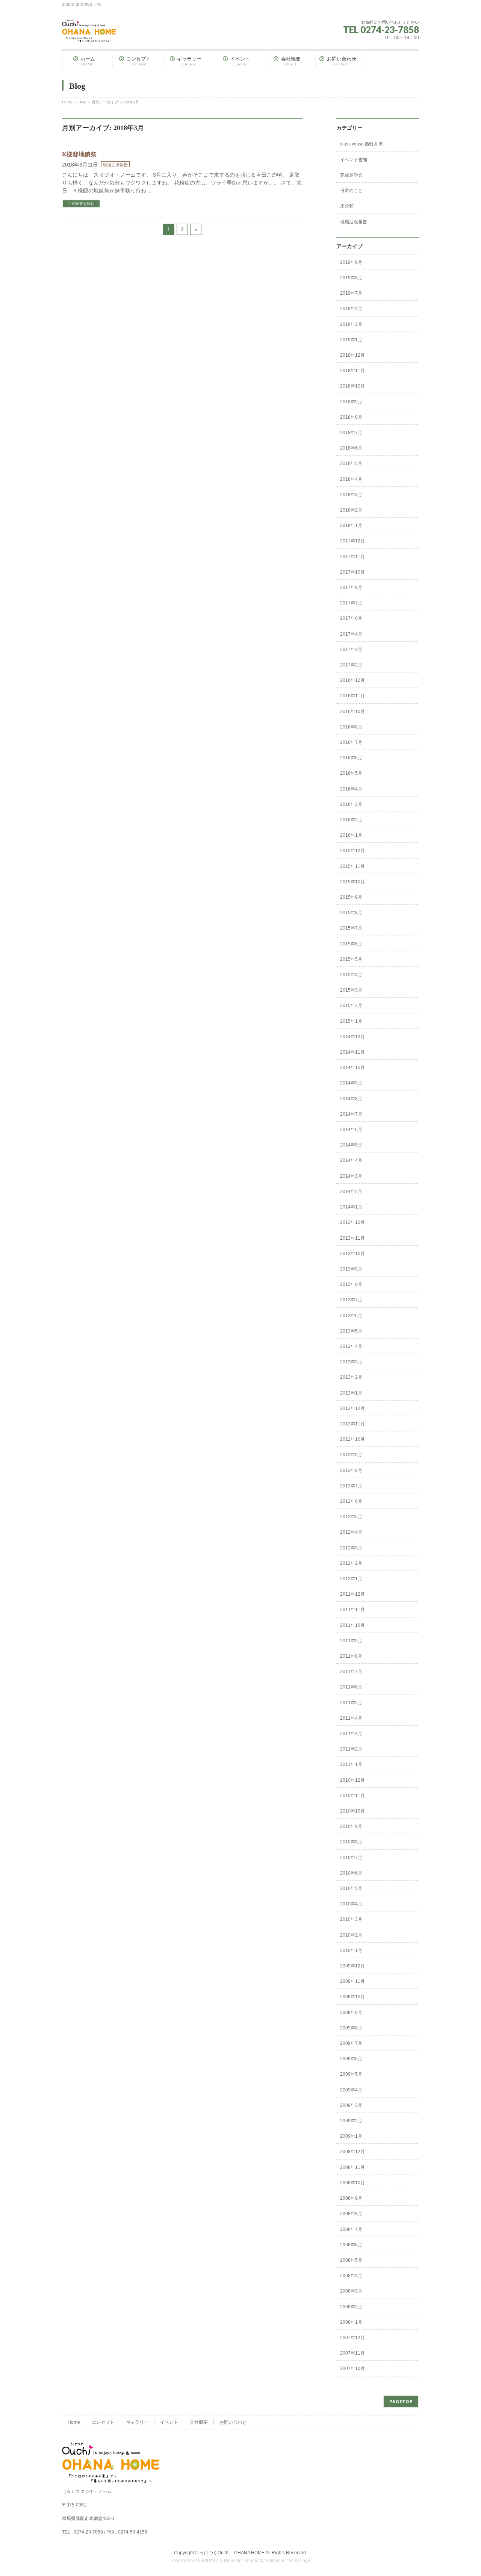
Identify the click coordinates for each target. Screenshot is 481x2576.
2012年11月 (352, 1424)
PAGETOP (401, 2401)
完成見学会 (351, 175)
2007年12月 (352, 2338)
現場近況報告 (115, 165)
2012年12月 (352, 1408)
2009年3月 (351, 2105)
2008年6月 (351, 2245)
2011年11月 (352, 1610)
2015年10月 (352, 882)
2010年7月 (351, 1858)
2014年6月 (351, 1130)
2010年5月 (351, 1888)
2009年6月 (351, 2059)
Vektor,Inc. (276, 2561)
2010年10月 (352, 1811)
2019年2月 (351, 324)
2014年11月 (352, 1052)
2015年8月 (351, 913)
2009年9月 (351, 2013)
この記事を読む (81, 204)
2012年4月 (351, 1532)
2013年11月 (352, 1238)
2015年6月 (351, 944)
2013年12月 (352, 1222)
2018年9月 (351, 402)
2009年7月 (351, 2043)
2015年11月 (352, 866)
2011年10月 (352, 1625)
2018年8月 (351, 417)
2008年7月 (351, 2229)
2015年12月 (352, 851)
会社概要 (199, 2422)
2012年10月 (352, 1439)
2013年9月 (351, 1269)
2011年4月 (351, 1718)
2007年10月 (352, 2369)
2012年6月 (351, 1501)
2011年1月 (351, 1764)
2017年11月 (352, 557)
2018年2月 (351, 510)
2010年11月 (352, 1796)
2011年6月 (351, 1687)
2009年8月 (351, 2028)
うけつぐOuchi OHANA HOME (232, 2553)
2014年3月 (351, 1176)
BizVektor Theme (241, 2561)
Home (74, 2422)
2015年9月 (351, 897)
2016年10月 (352, 712)
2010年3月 (351, 1919)
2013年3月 (351, 1362)
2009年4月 (351, 2090)
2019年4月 (351, 309)
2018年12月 (352, 355)
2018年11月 (352, 371)
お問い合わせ (233, 2422)
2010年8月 (351, 1842)
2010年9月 (351, 1826)
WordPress (207, 2561)
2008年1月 (351, 2322)
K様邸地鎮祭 (79, 154)
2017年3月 (351, 650)
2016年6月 (351, 758)
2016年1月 (351, 835)
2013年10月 (352, 1254)
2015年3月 (351, 990)
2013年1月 (351, 1393)
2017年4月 (351, 634)
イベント (169, 2422)
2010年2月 (351, 1935)
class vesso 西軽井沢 (362, 144)
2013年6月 (351, 1316)
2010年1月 (351, 1951)
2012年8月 (351, 1470)
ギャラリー (137, 2422)
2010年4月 (351, 1904)
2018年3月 (351, 495)
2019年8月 (351, 278)
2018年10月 (352, 386)
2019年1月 (351, 340)
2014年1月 (351, 1207)
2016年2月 (351, 820)
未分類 (347, 206)
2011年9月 (351, 1641)
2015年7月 (351, 928)
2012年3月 (351, 1548)
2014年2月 (351, 1192)
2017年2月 (351, 665)
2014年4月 (351, 1160)
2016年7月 (351, 742)
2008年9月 (351, 2198)
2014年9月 (351, 1083)
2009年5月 (351, 2074)
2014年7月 (351, 1114)
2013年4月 (351, 1346)
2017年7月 (351, 603)
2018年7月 (351, 433)
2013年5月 (351, 1331)
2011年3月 (351, 1734)
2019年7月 (351, 293)
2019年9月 (351, 262)
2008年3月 (351, 2291)
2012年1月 (351, 1579)
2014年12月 (352, 1037)
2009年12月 (352, 1966)
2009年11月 (352, 1981)
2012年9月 (351, 1455)
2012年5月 (351, 1517)
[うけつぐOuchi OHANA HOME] (89, 33)
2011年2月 (351, 1749)
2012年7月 (351, 1486)
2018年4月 (351, 479)
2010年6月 (351, 1873)
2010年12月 (352, 1780)
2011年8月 (351, 1656)
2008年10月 (352, 2183)
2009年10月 (352, 1997)
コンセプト (103, 2422)
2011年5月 (351, 1703)
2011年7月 (351, 1672)
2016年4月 (351, 789)
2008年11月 (352, 2167)
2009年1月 (351, 2136)
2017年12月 (352, 541)
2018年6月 (351, 448)
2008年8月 (351, 2214)
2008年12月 (352, 2152)
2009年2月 (351, 2121)
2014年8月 (351, 1099)
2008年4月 (351, 2276)
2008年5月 (351, 2260)
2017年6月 (351, 618)
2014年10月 (352, 1068)
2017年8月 (351, 588)
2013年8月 (351, 1284)
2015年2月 (351, 1006)
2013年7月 (351, 1300)
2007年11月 (352, 2353)
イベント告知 (354, 160)
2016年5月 (351, 773)
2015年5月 (351, 959)
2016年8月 (351, 727)
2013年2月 (351, 1377)
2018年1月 (351, 525)
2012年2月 (351, 1563)
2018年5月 (351, 463)
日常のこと (351, 191)
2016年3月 (351, 804)
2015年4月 (351, 975)
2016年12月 (352, 680)
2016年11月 (352, 696)
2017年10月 (352, 572)
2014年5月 (351, 1145)
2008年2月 (351, 2307)
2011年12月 (352, 1594)
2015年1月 (351, 1021)
